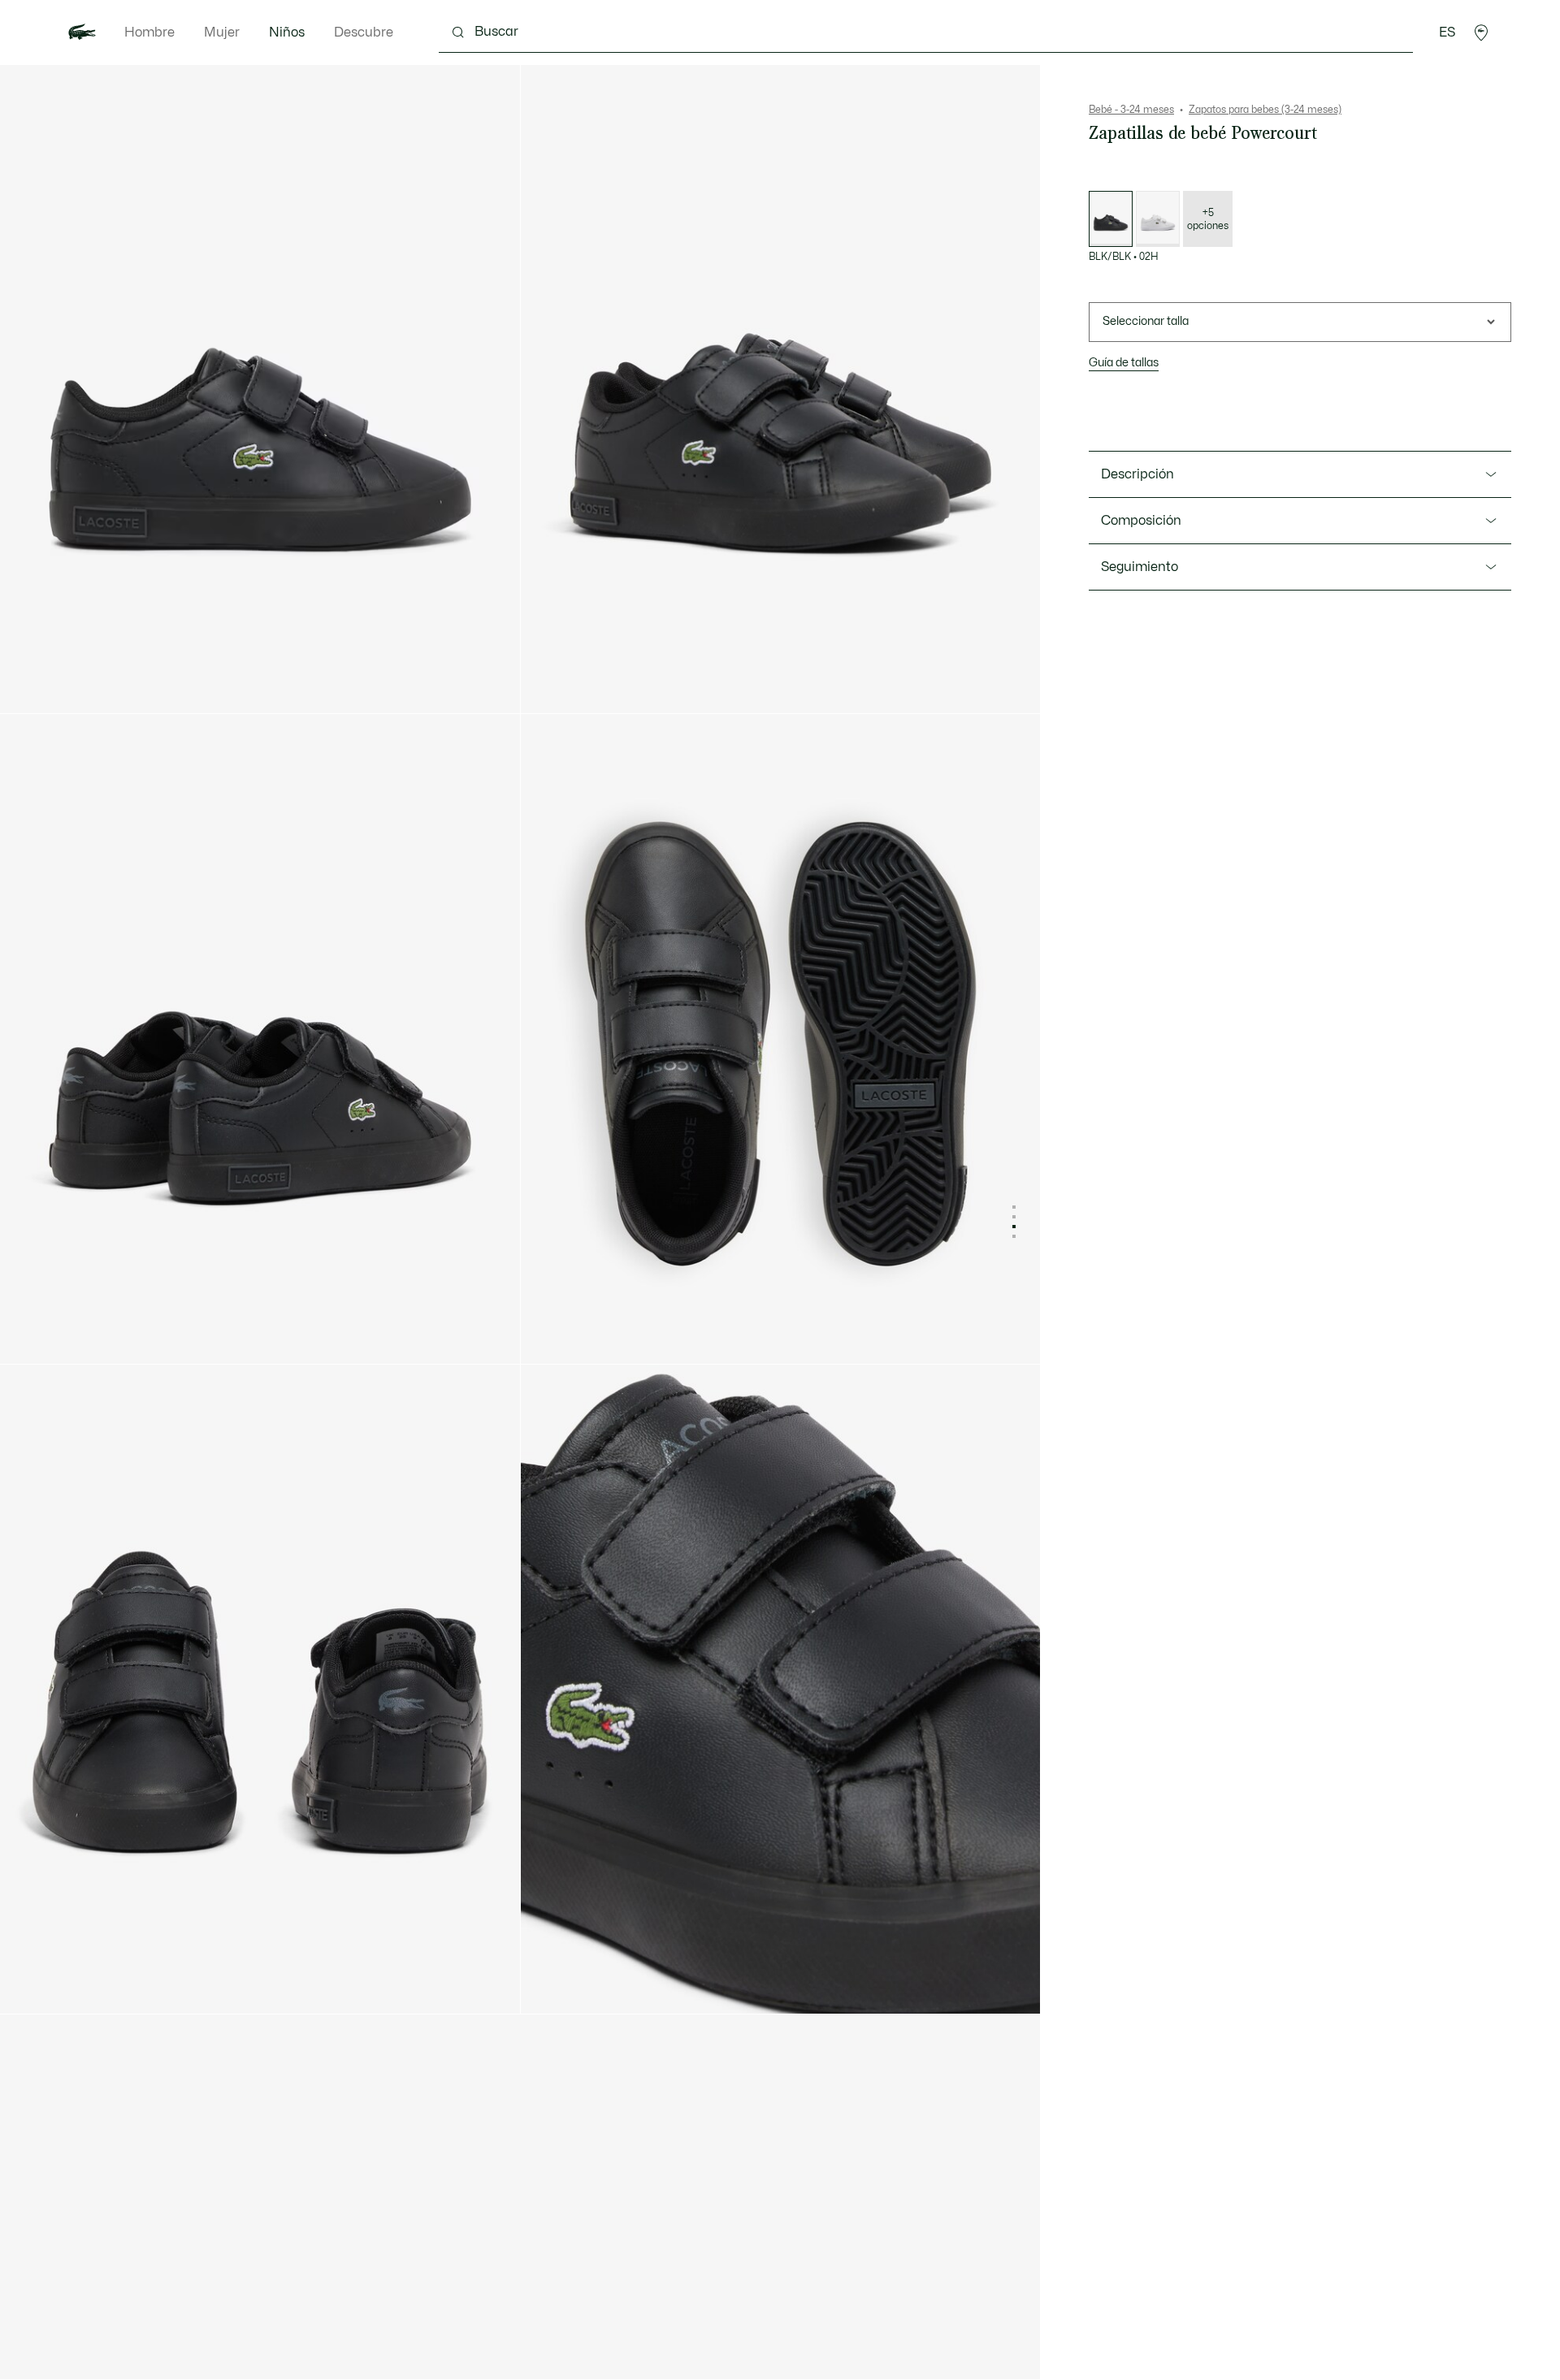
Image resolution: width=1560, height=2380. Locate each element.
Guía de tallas (1124, 363)
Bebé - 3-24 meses (1131, 110)
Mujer (222, 32)
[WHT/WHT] (1158, 219)
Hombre (149, 32)
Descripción (1137, 474)
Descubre (364, 32)
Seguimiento (1140, 567)
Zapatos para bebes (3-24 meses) (1265, 110)
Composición (1141, 521)
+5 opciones (1208, 219)
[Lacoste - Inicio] (82, 32)
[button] (1481, 32)
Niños (287, 32)
